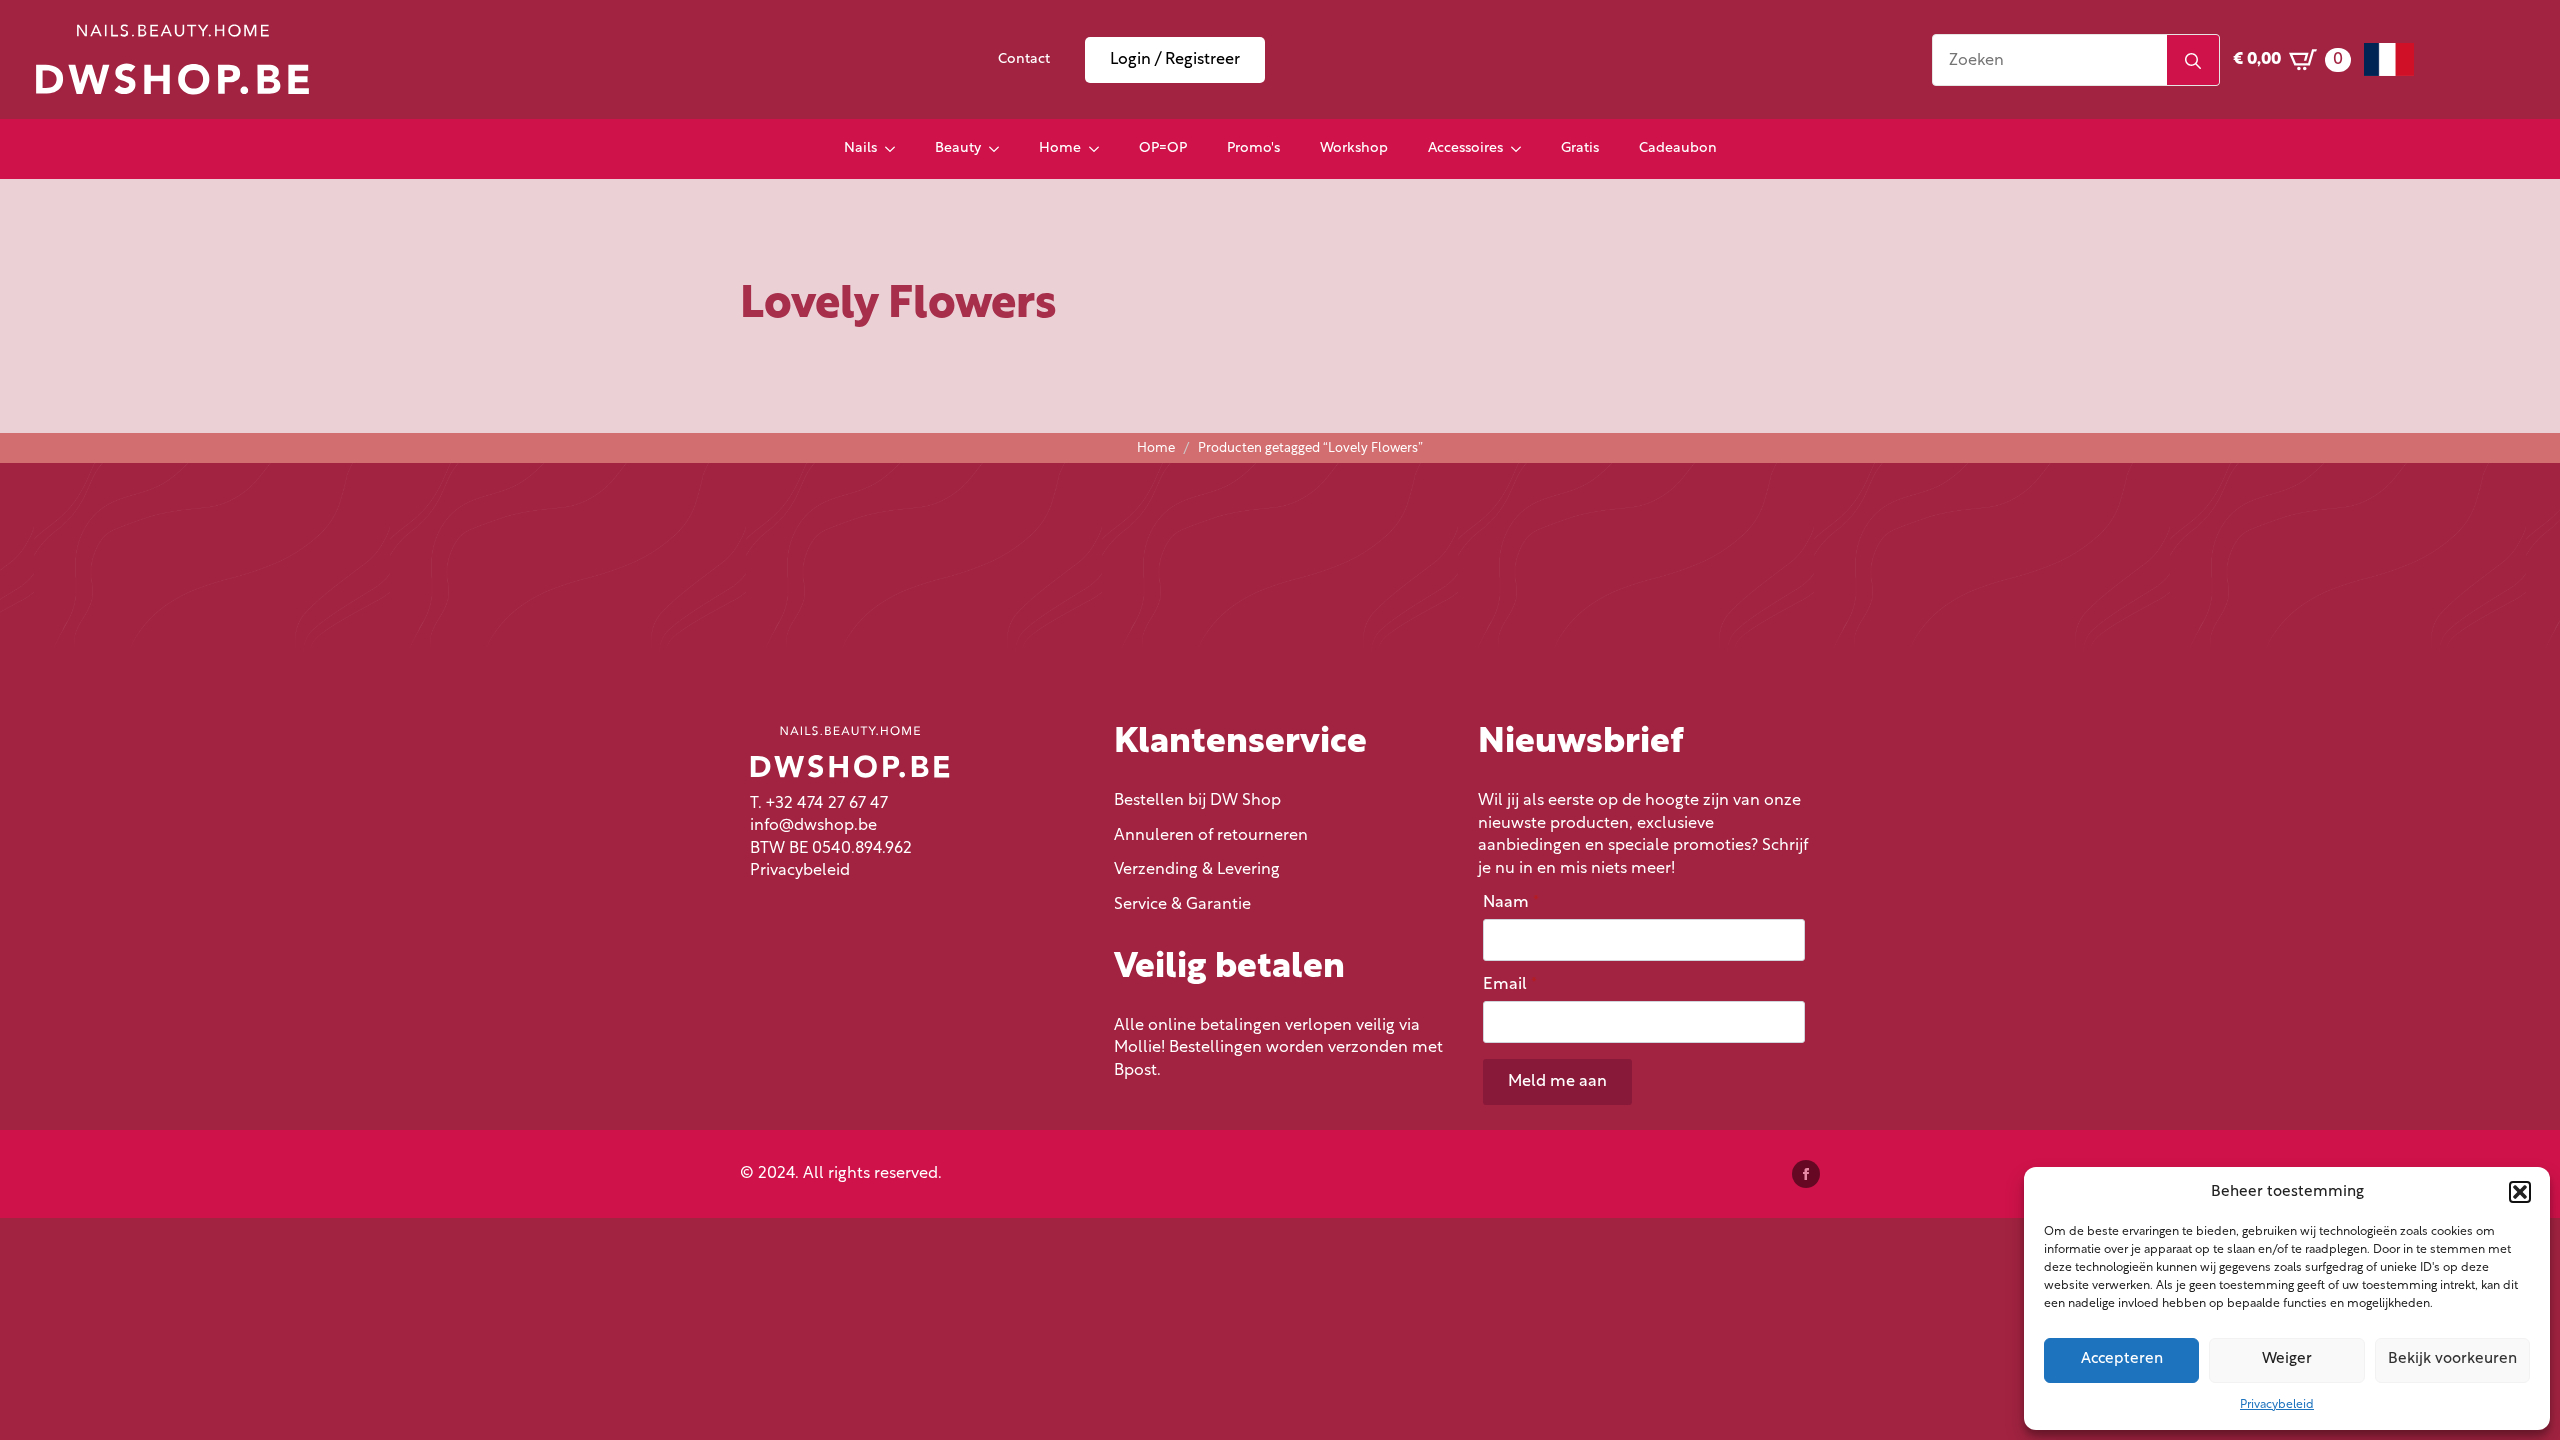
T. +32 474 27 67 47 (819, 804)
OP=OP (1163, 148)
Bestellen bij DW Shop (1197, 801)
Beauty (958, 148)
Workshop (1354, 148)
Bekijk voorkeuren (2452, 1359)
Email (1510, 985)
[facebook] (1806, 1174)
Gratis (1580, 148)
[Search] (2193, 61)
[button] (2520, 1192)
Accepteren (2122, 1359)
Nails (860, 148)
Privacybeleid (2277, 1405)
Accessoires (1465, 148)
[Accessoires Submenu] (1522, 149)
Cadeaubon (1678, 148)
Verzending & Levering (1197, 870)
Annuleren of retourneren (1211, 836)
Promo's (1253, 148)
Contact (1024, 59)
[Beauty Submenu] (1000, 149)
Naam (1511, 903)
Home (1060, 148)
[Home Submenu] (1100, 149)
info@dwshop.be (813, 826)
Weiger (2287, 1359)
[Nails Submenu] (896, 149)
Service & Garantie (1182, 905)
